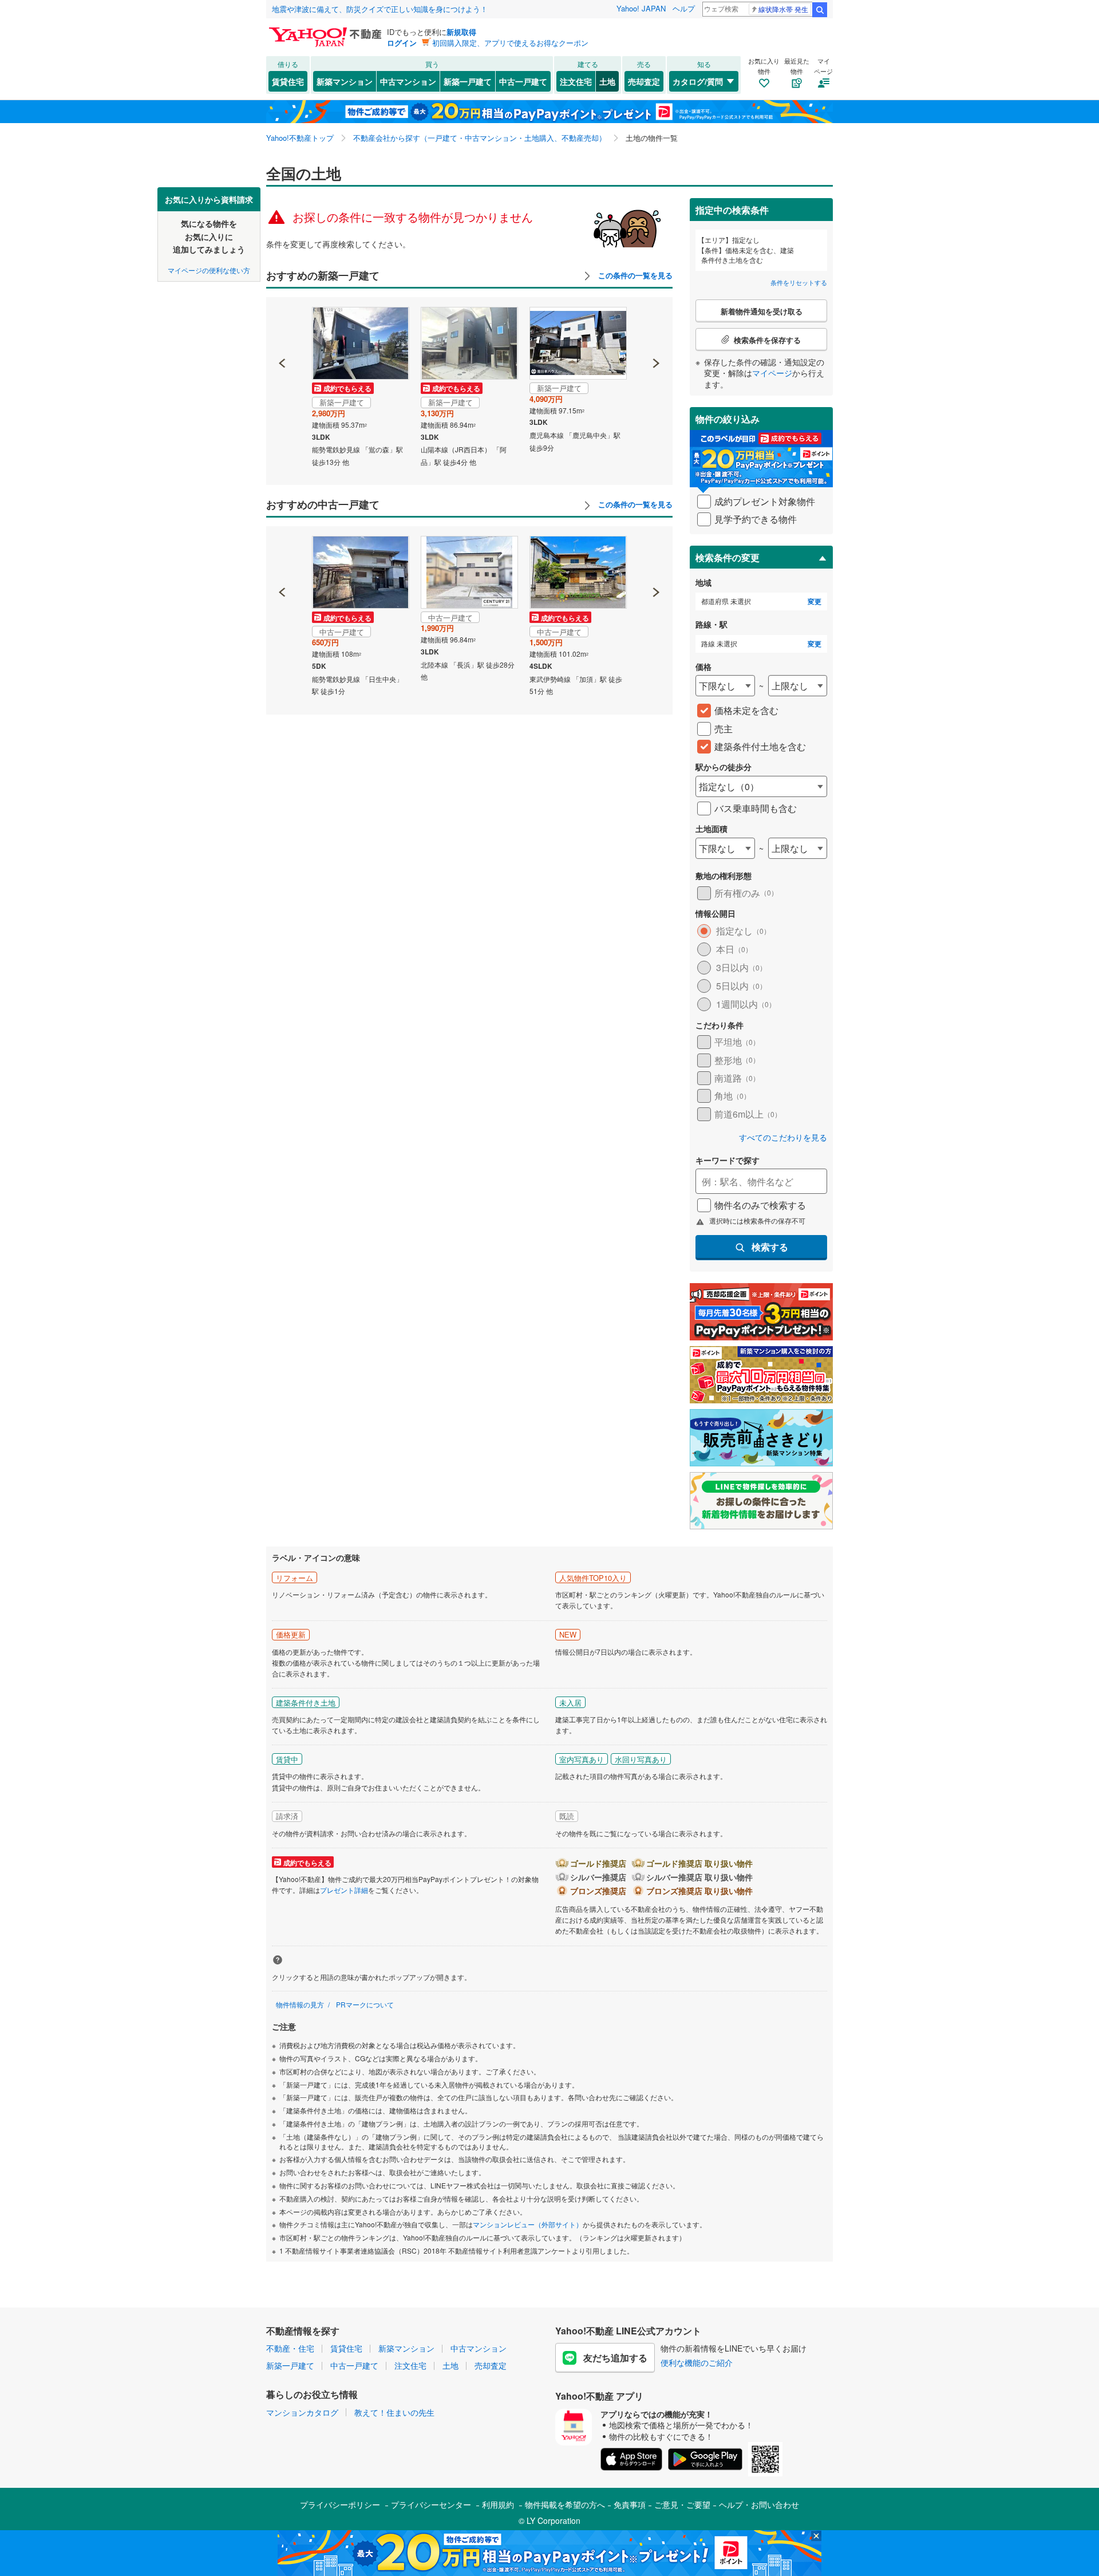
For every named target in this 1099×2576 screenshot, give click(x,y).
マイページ (772, 373)
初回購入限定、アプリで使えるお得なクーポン (510, 43)
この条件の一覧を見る (634, 275)
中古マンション (408, 81)
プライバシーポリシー (340, 2504)
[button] (282, 324)
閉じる (495, 196)
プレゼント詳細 (344, 1890)
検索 (820, 10)
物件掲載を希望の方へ (565, 2504)
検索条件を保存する (558, 187)
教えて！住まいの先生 (394, 2412)
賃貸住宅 (288, 81)
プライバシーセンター (431, 2504)
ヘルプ (684, 8)
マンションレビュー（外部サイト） (528, 2224)
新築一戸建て (468, 81)
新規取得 (461, 32)
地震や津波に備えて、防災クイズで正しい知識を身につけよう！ (380, 9)
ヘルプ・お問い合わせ (759, 2504)
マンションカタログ (302, 2412)
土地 (607, 81)
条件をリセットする (799, 282)
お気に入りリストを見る (592, 196)
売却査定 (644, 81)
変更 (815, 601)
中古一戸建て (523, 81)
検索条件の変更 (728, 557)
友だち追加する (615, 2358)
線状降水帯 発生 (783, 9)
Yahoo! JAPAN (641, 8)
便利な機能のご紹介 (697, 2362)
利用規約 (498, 2504)
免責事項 (630, 2504)
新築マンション (345, 81)
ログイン (402, 43)
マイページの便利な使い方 (209, 269)
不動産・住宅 (290, 2348)
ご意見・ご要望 (682, 2504)
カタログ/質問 (698, 81)
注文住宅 (576, 81)
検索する (770, 1247)
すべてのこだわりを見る (783, 1137)
